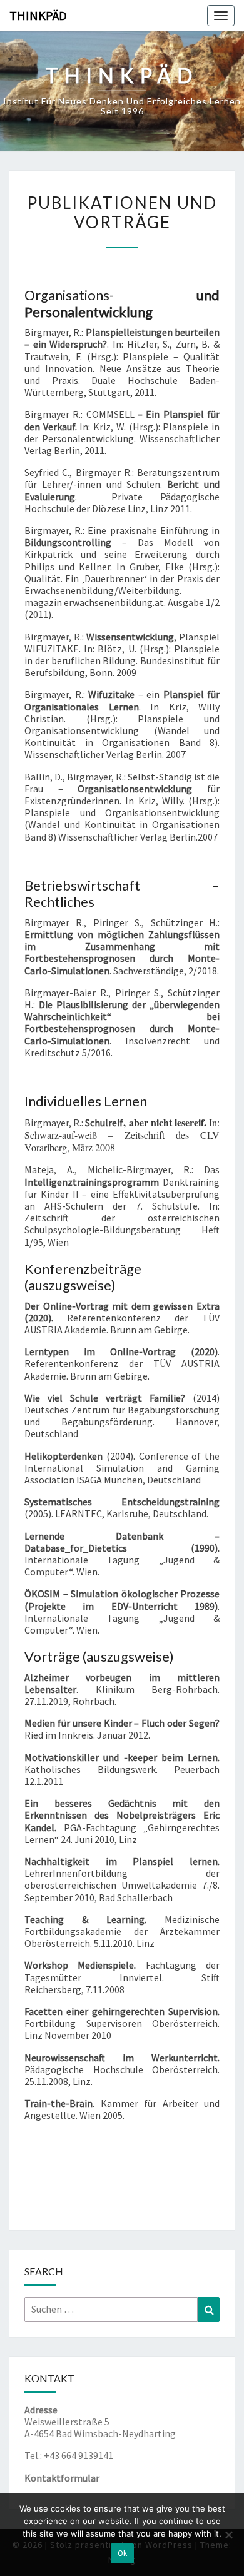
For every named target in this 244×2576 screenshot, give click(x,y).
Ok (122, 2553)
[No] (228, 2535)
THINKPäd (38, 15)
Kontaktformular (62, 2478)
